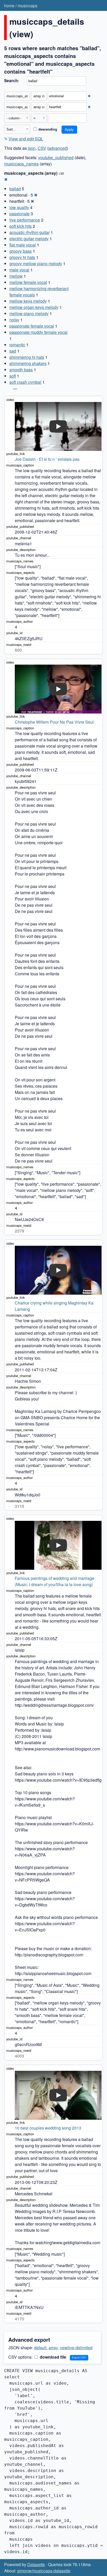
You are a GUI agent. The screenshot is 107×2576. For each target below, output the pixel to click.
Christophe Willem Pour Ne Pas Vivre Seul (54, 722)
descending (47, 129)
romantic (17, 345)
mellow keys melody (28, 301)
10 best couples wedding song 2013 (48, 2128)
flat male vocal (23, 245)
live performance (25, 220)
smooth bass (21, 370)
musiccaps (28, 6)
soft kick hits (21, 226)
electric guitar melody (29, 239)
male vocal (19, 270)
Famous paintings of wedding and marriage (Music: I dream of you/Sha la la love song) (55, 1581)
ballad (15, 189)
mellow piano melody (29, 313)
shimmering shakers (28, 363)
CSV (42, 148)
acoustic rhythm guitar (29, 232)
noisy (14, 320)
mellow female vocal (28, 282)
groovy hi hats (22, 257)
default (40, 2348)
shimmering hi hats (27, 357)
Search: (12, 81)
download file (52, 2357)
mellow (16, 276)
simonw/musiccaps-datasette (44, 2571)
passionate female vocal (32, 326)
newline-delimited (76, 2348)
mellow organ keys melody (34, 307)
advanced (58, 148)
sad (13, 351)
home (9, 6)
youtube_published (56, 157)
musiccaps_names (21, 164)
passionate (19, 214)
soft (13, 376)
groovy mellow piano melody (36, 264)
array (53, 2348)
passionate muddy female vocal (38, 332)
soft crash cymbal (25, 382)
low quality (19, 207)
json (32, 148)
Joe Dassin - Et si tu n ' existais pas (47, 459)
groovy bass (21, 251)
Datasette (36, 2564)
